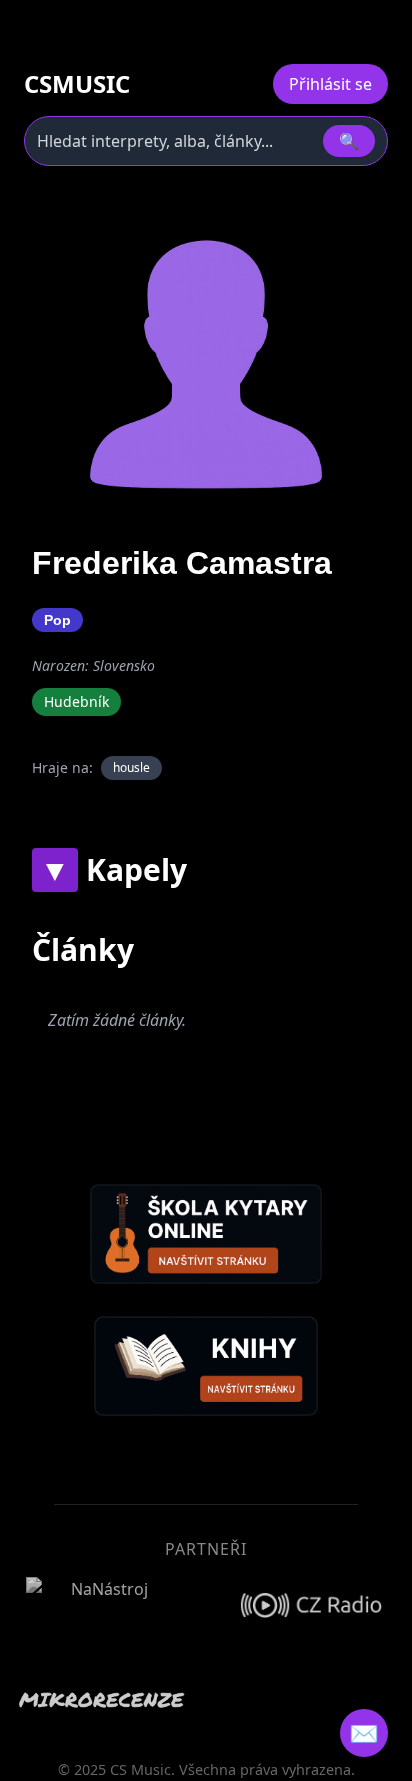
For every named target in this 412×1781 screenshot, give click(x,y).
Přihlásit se (330, 84)
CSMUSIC (77, 84)
